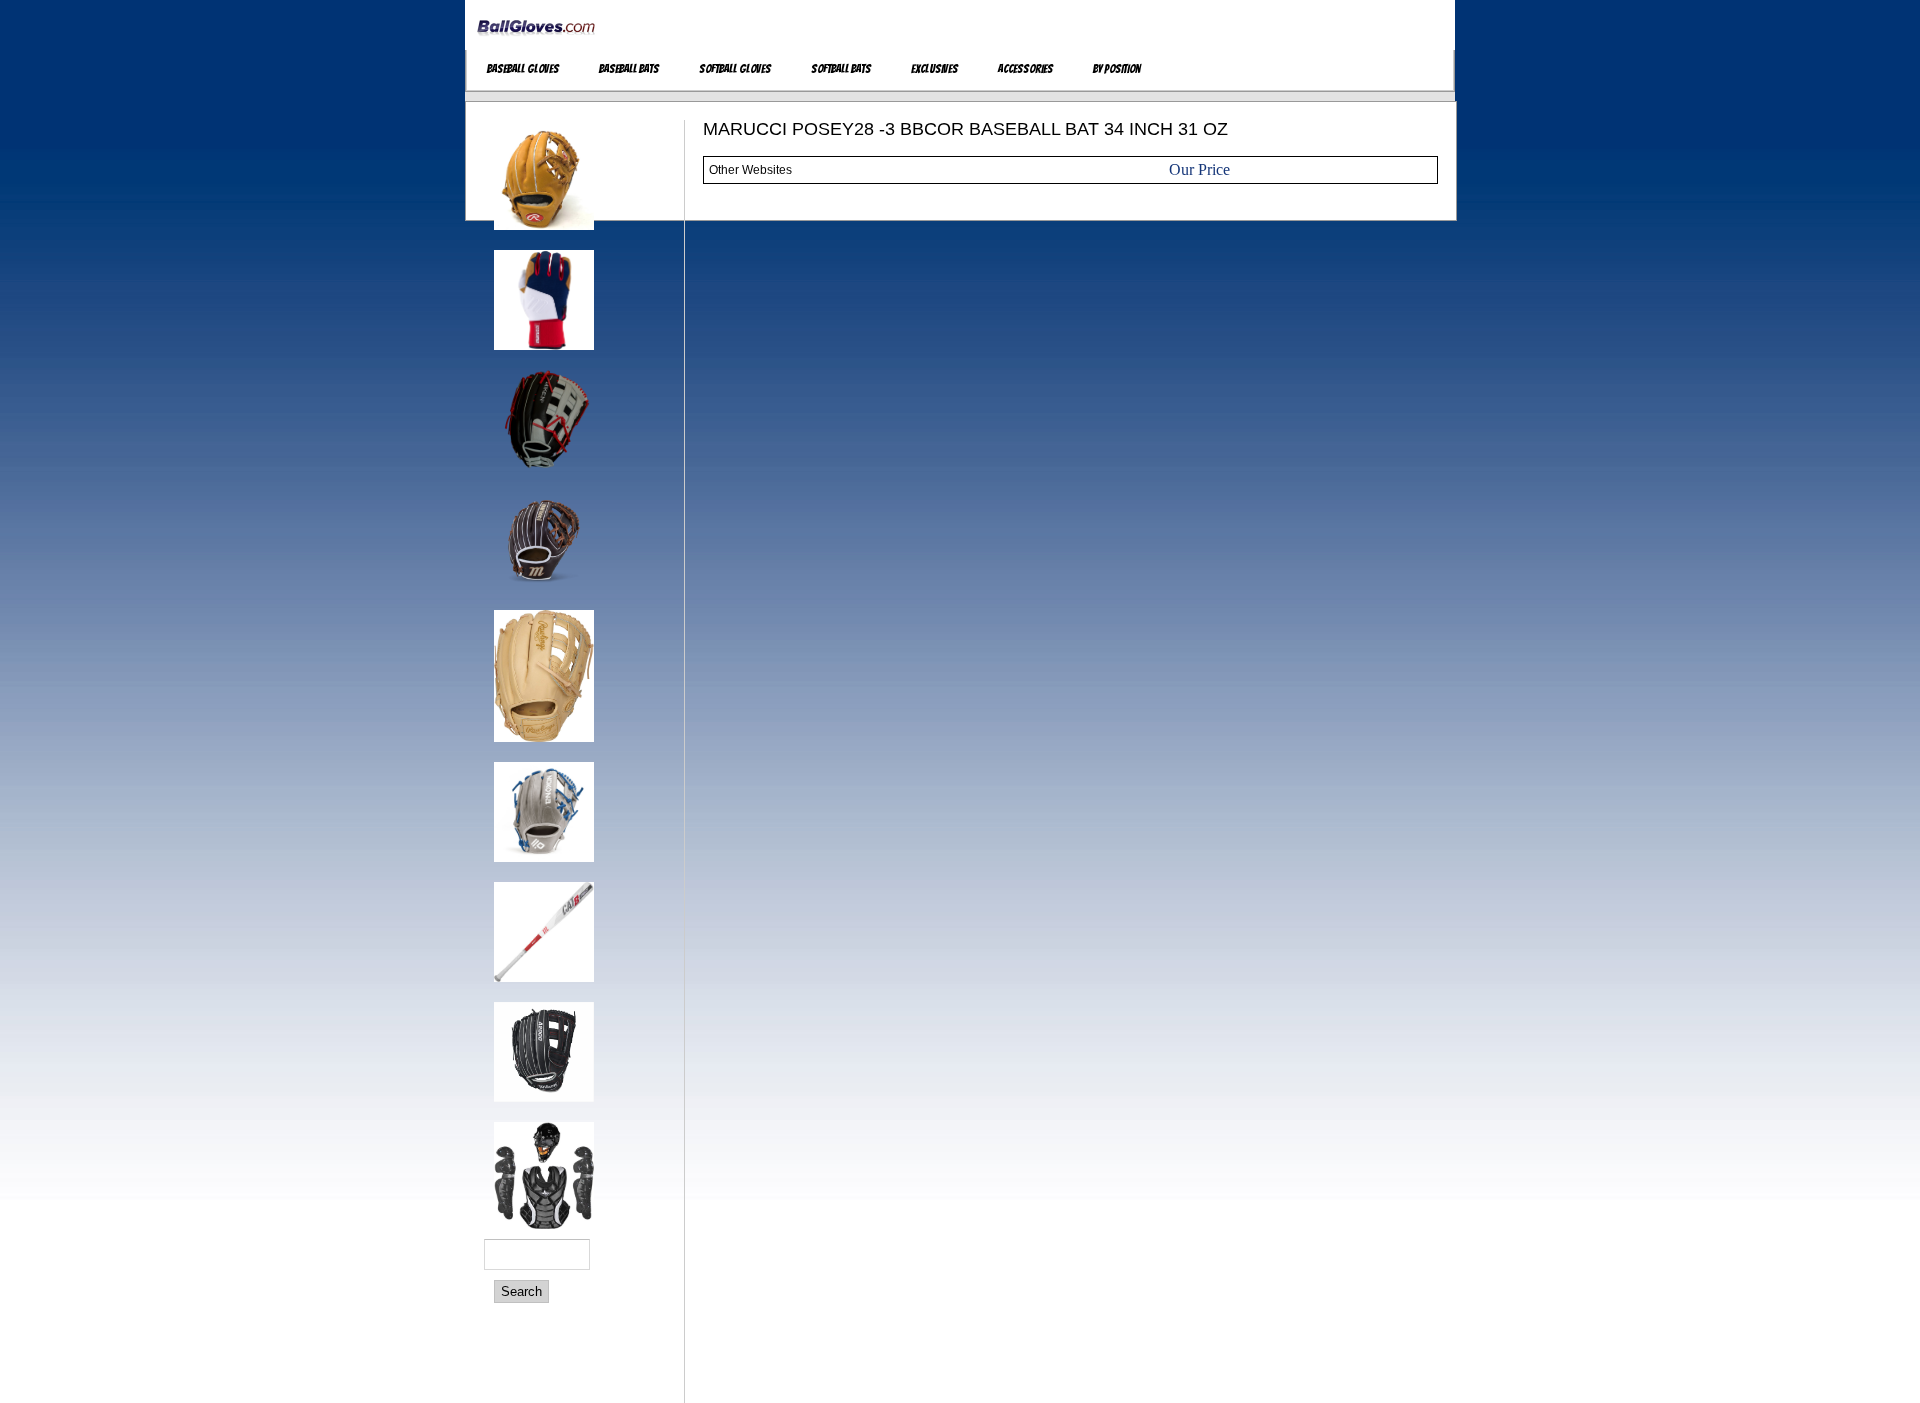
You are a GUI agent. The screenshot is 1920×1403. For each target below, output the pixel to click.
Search (521, 1291)
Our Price (1199, 169)
